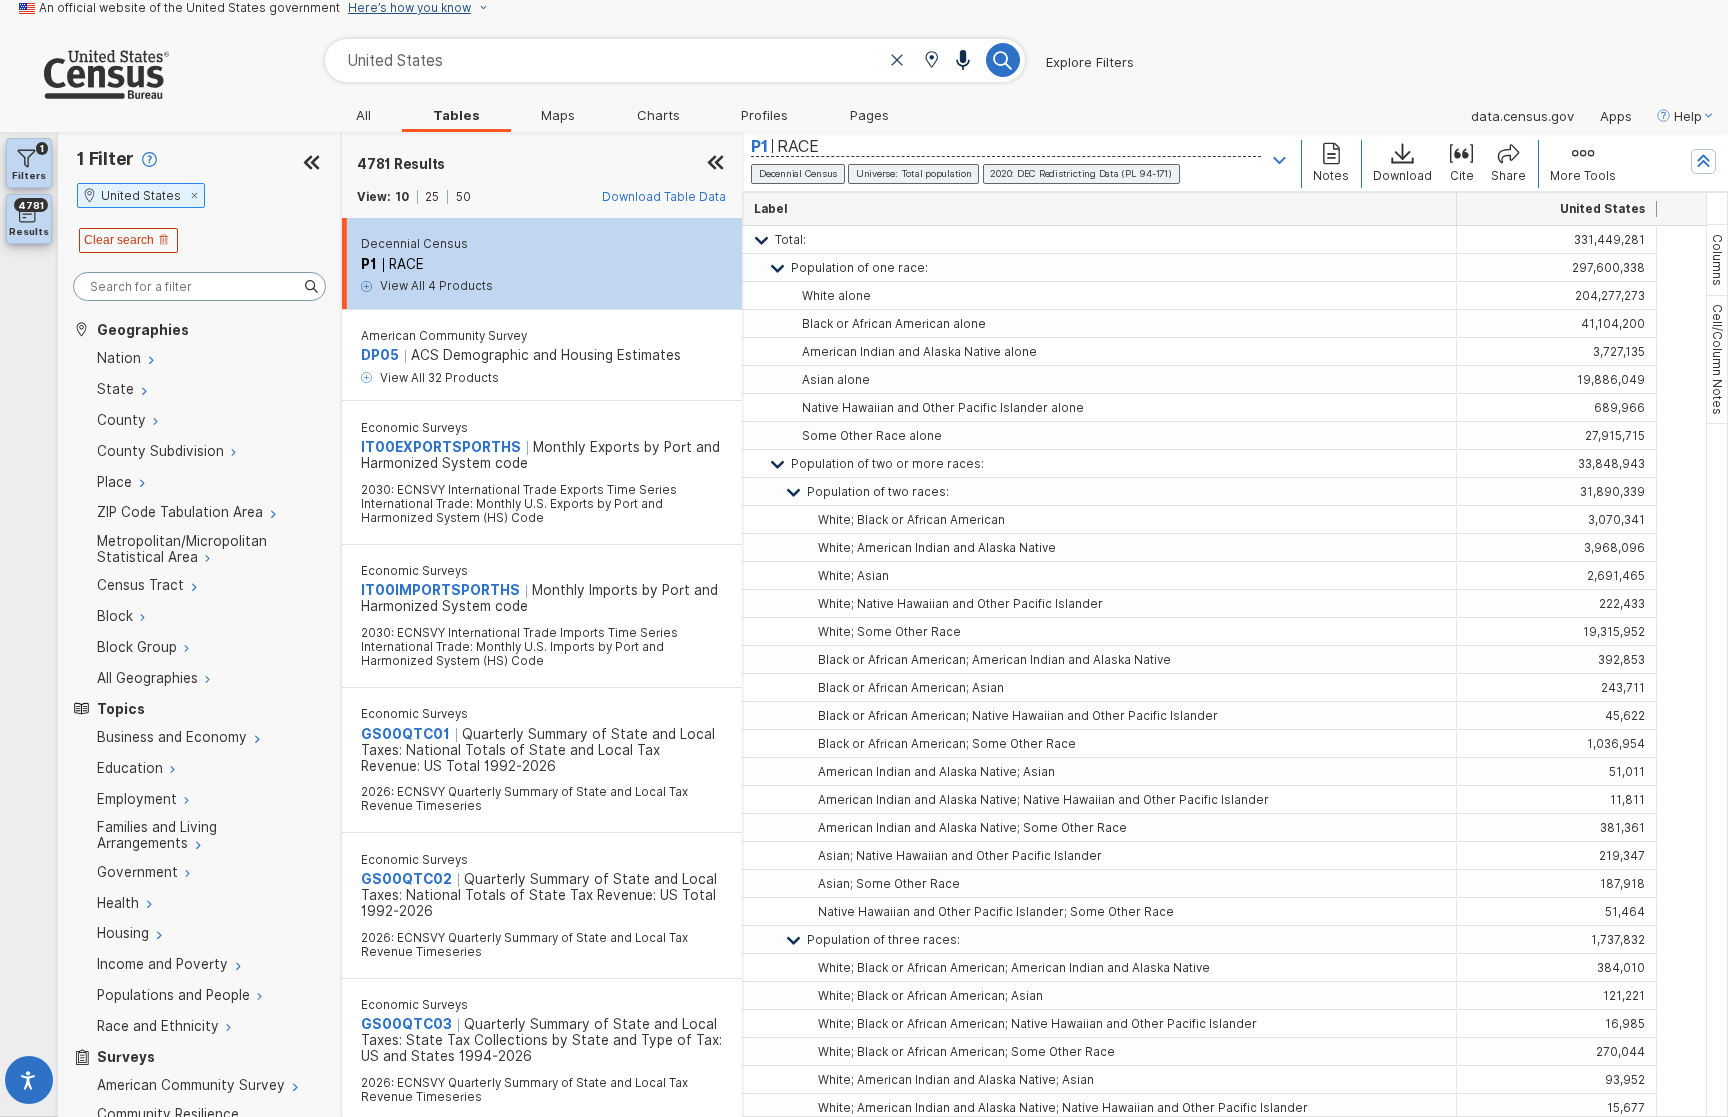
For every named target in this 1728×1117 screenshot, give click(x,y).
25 (432, 197)
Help (1688, 116)
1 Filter (105, 158)
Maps (558, 115)
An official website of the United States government (189, 8)
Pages (869, 115)
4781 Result (401, 164)
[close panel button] (715, 164)
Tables (456, 115)
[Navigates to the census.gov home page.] (84, 91)
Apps (1616, 116)
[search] (199, 286)
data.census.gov (1522, 116)
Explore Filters (1090, 62)
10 (402, 197)
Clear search (119, 240)
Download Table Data (664, 197)
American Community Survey (444, 336)
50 (463, 197)
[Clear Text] (897, 62)
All (363, 115)
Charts (658, 115)
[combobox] (675, 60)
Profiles (764, 115)
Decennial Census (414, 244)
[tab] (1717, 260)
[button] (931, 61)
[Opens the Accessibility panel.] (29, 1084)
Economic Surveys (414, 428)
